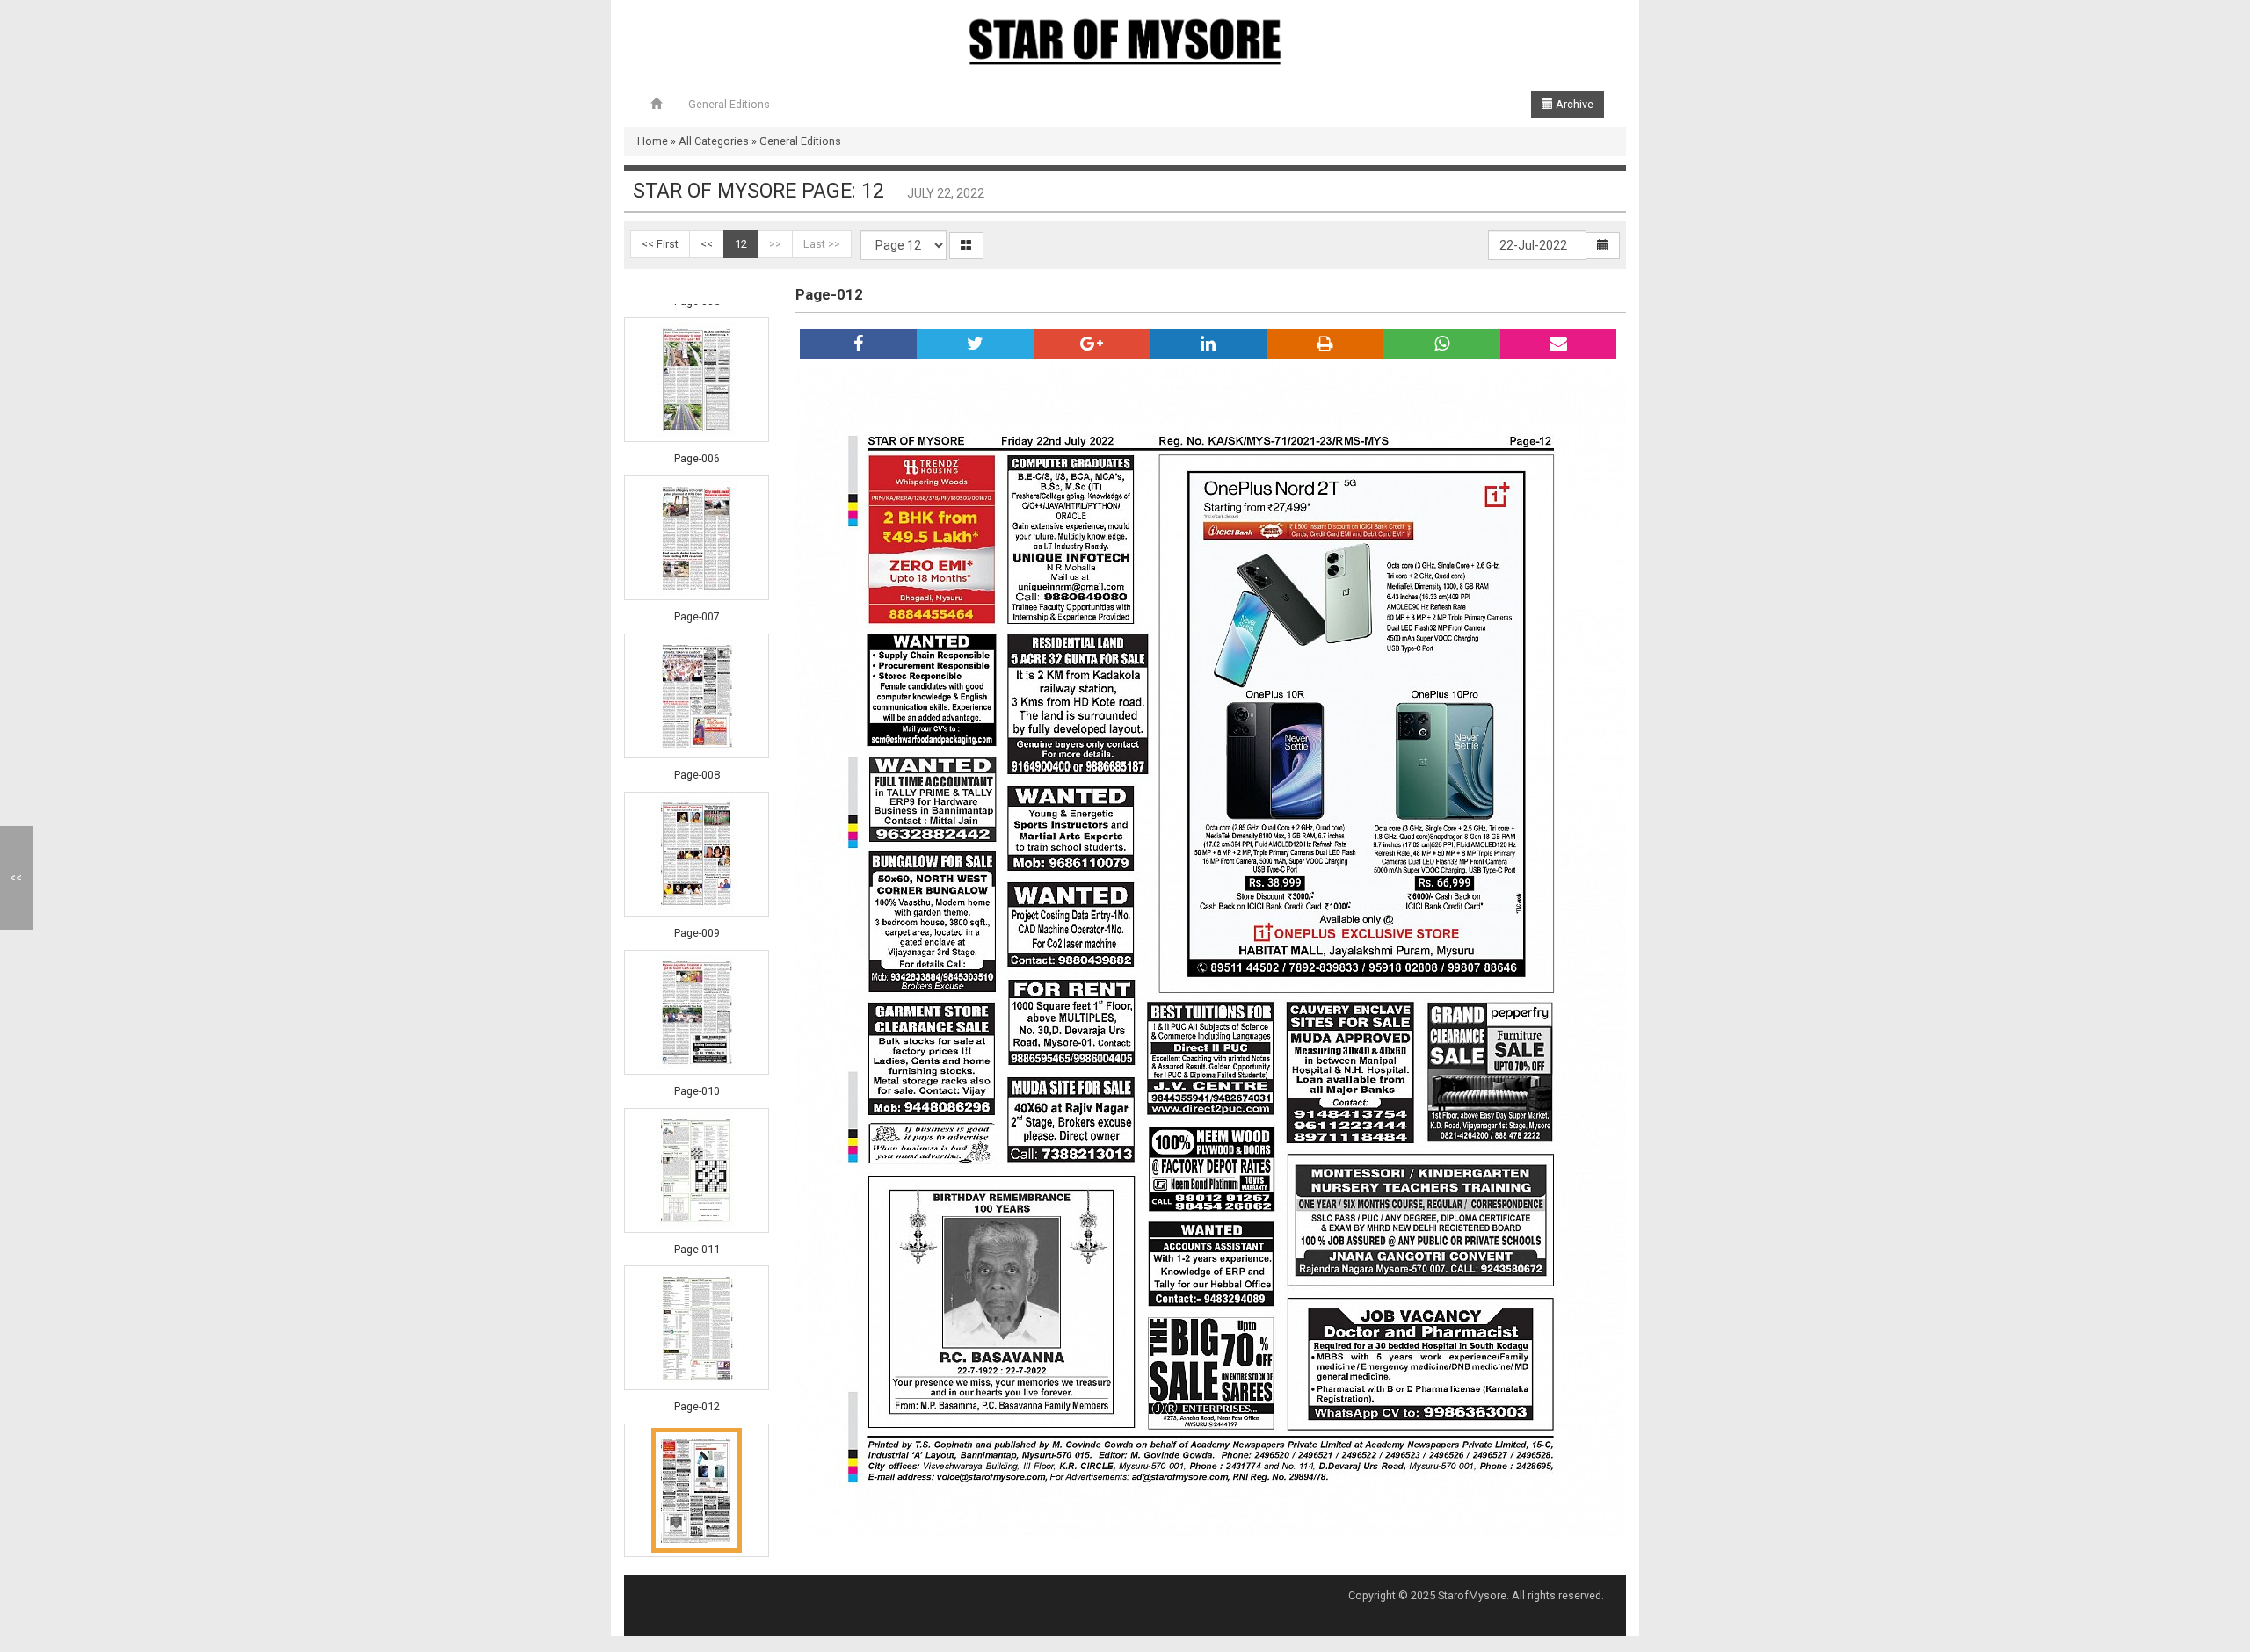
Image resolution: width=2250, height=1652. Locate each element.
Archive (1573, 104)
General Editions (729, 104)
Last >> (822, 244)
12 (741, 244)
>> (775, 244)
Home (653, 141)
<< (707, 244)
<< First (660, 244)
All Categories (714, 141)
